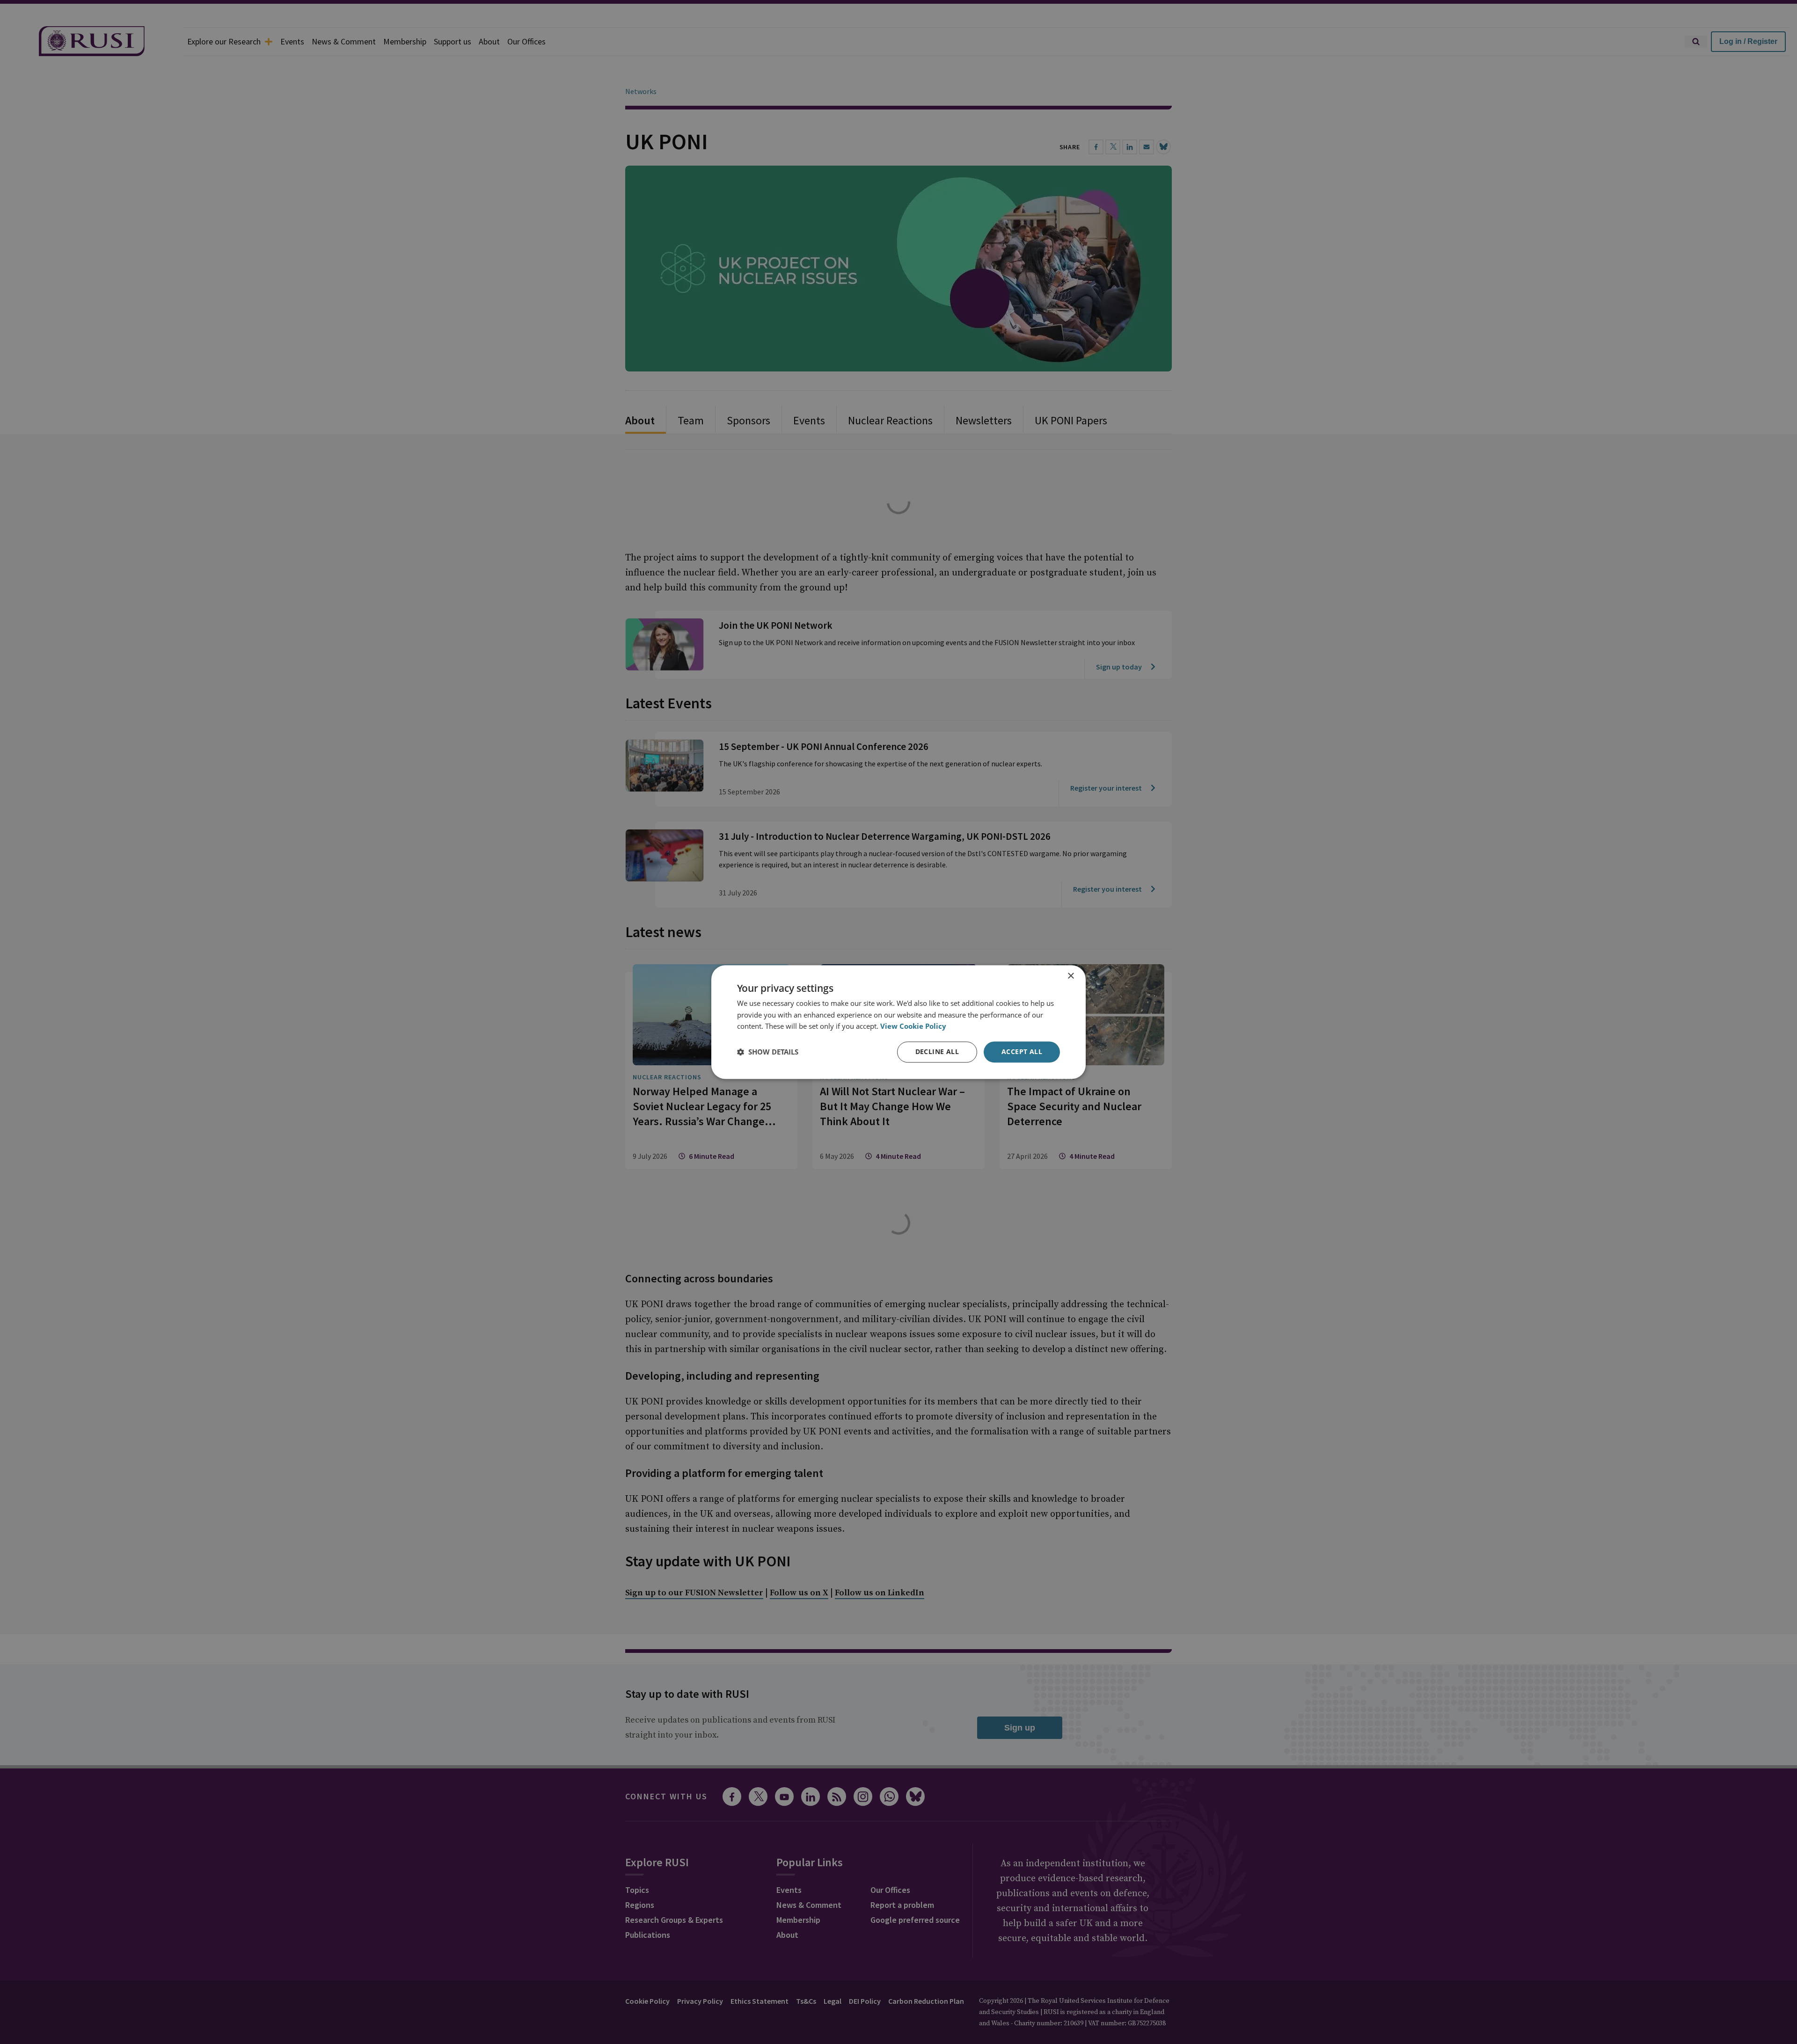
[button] (768, 1052)
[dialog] (898, 1022)
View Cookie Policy (913, 1026)
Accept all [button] (1022, 1051)
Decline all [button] (937, 1051)
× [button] (1070, 976)
